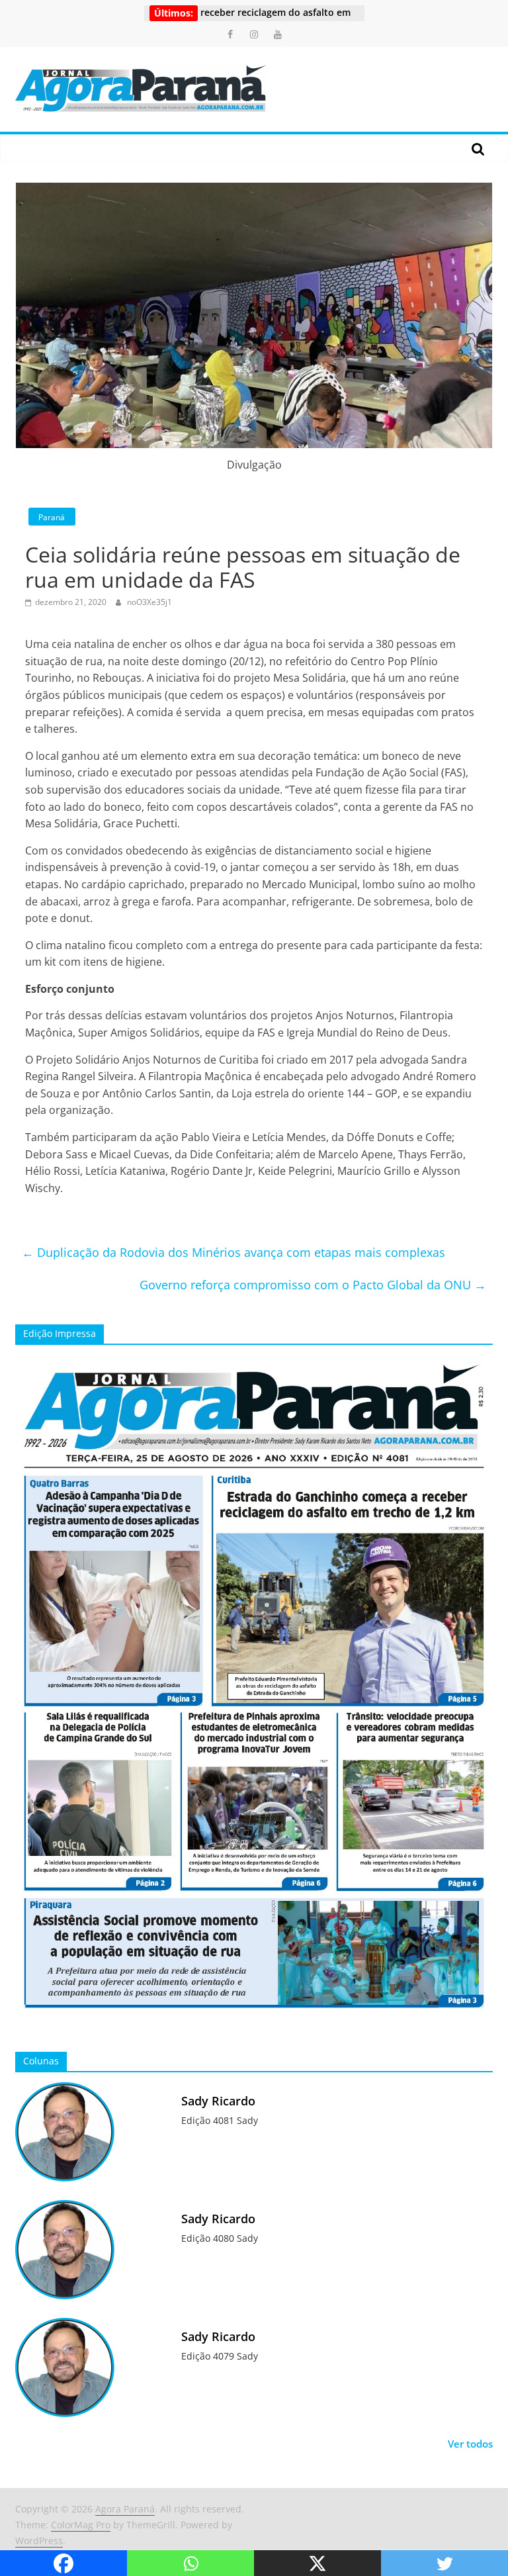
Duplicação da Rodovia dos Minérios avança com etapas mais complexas (233, 1252)
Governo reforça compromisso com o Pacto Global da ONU (313, 1285)
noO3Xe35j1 (149, 602)
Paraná (52, 517)
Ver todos (470, 2444)
